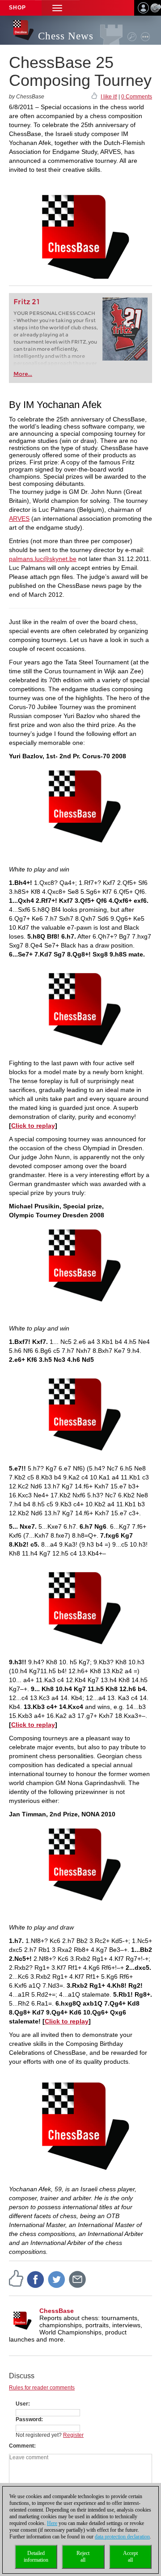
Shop (17, 8)
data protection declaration (122, 2537)
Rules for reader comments (42, 2388)
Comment (21, 2446)
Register (73, 2435)
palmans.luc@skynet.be (43, 559)
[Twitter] (57, 2279)
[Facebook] (36, 2279)
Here (52, 2523)
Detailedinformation (36, 2557)
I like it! (109, 97)
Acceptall (130, 2557)
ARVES (19, 519)
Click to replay (33, 1126)
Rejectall (83, 2557)
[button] (57, 8)
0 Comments (137, 97)
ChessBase (57, 2311)
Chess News (66, 36)
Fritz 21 (27, 302)
